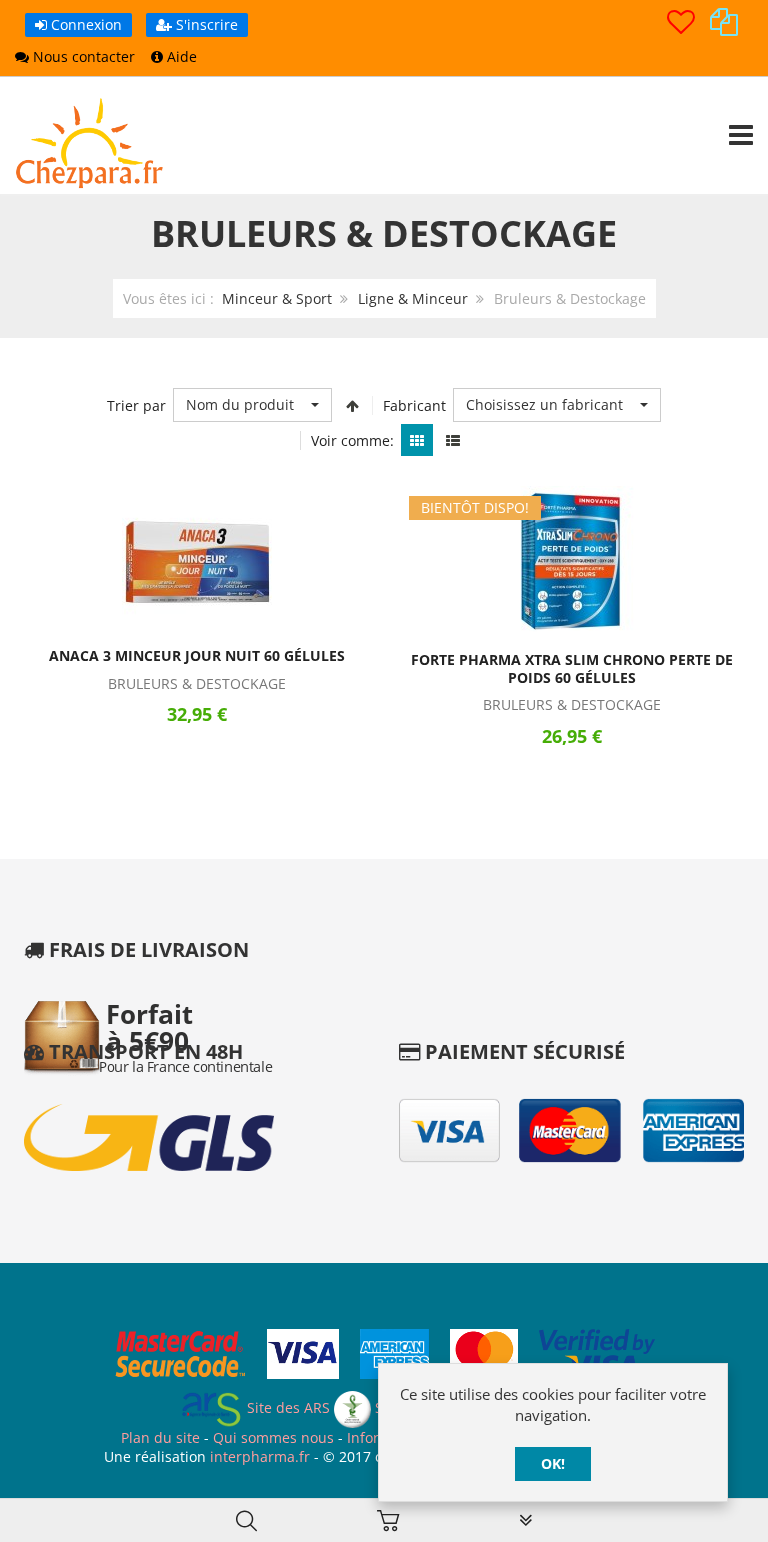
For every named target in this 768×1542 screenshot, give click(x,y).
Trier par (136, 405)
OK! (553, 1463)
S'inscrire (205, 24)
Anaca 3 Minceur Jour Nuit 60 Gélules (197, 655)
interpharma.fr (258, 1456)
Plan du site (160, 1437)
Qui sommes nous (273, 1437)
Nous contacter (82, 56)
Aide (180, 56)
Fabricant (414, 405)
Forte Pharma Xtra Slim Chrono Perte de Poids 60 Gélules (572, 668)
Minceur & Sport (277, 298)
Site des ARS (286, 1407)
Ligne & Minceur (413, 298)
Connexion (84, 24)
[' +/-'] (352, 405)
